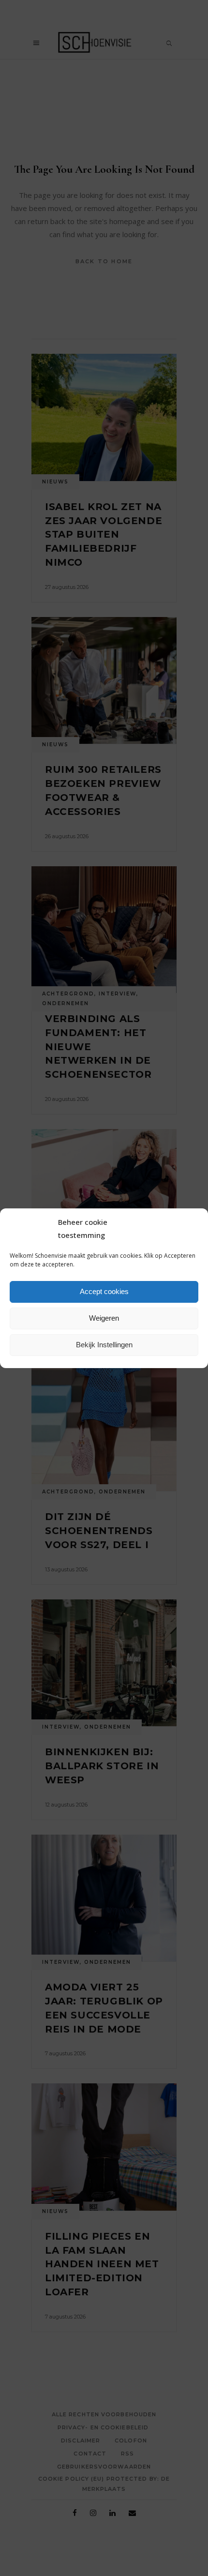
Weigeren (104, 1318)
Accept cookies (104, 1291)
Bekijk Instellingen (104, 1345)
